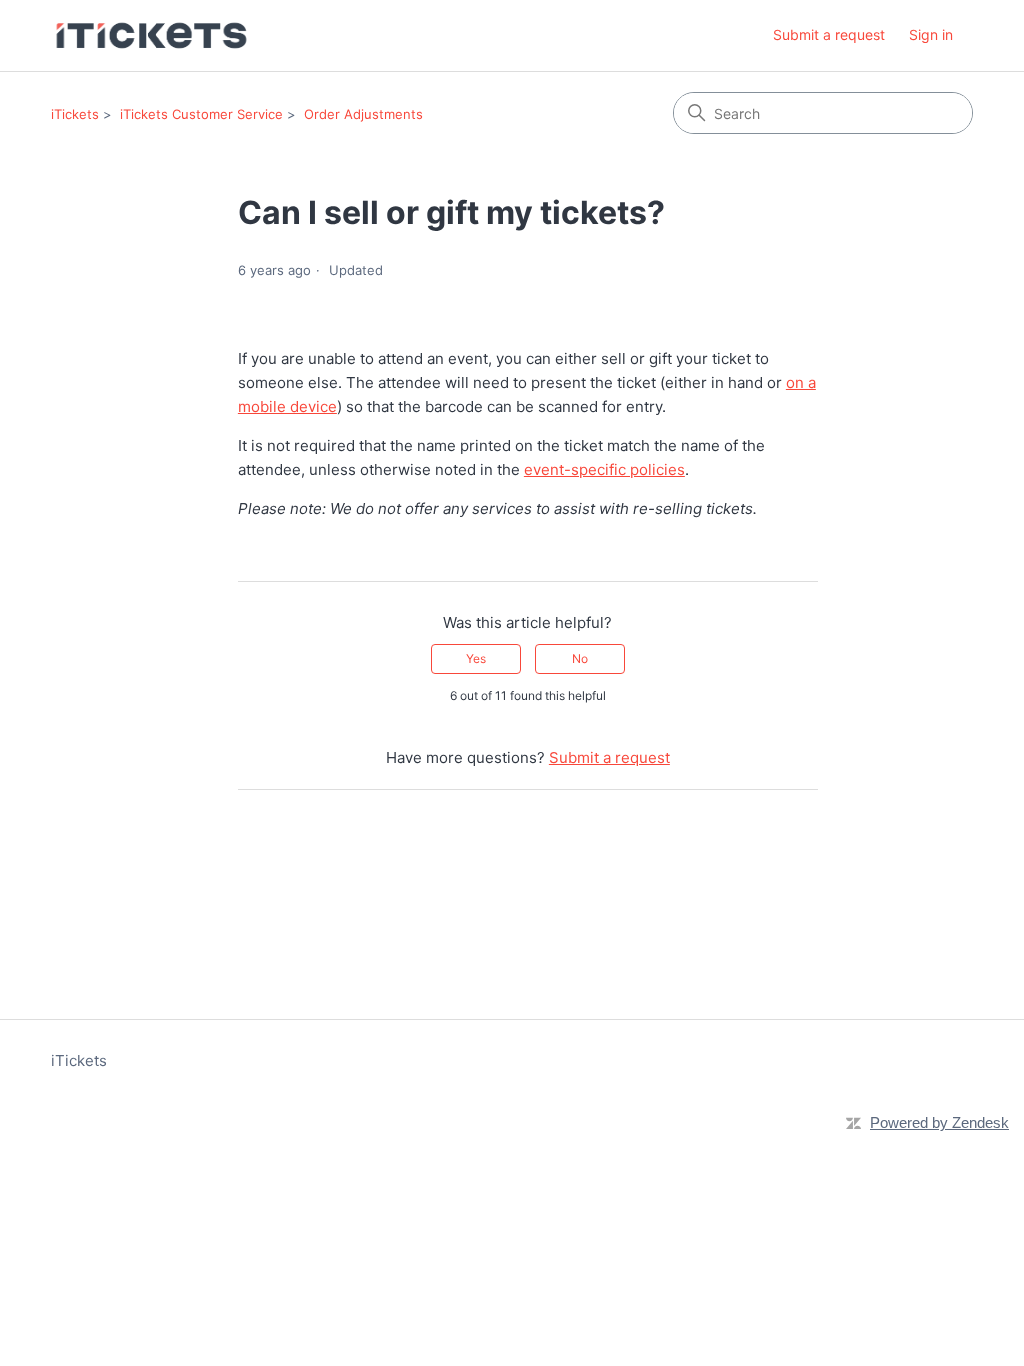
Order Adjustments (363, 114)
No (580, 658)
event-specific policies (604, 469)
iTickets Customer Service (201, 114)
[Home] (151, 35)
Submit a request (829, 34)
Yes (476, 658)
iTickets (75, 114)
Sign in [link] (931, 34)
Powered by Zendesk (939, 1122)
